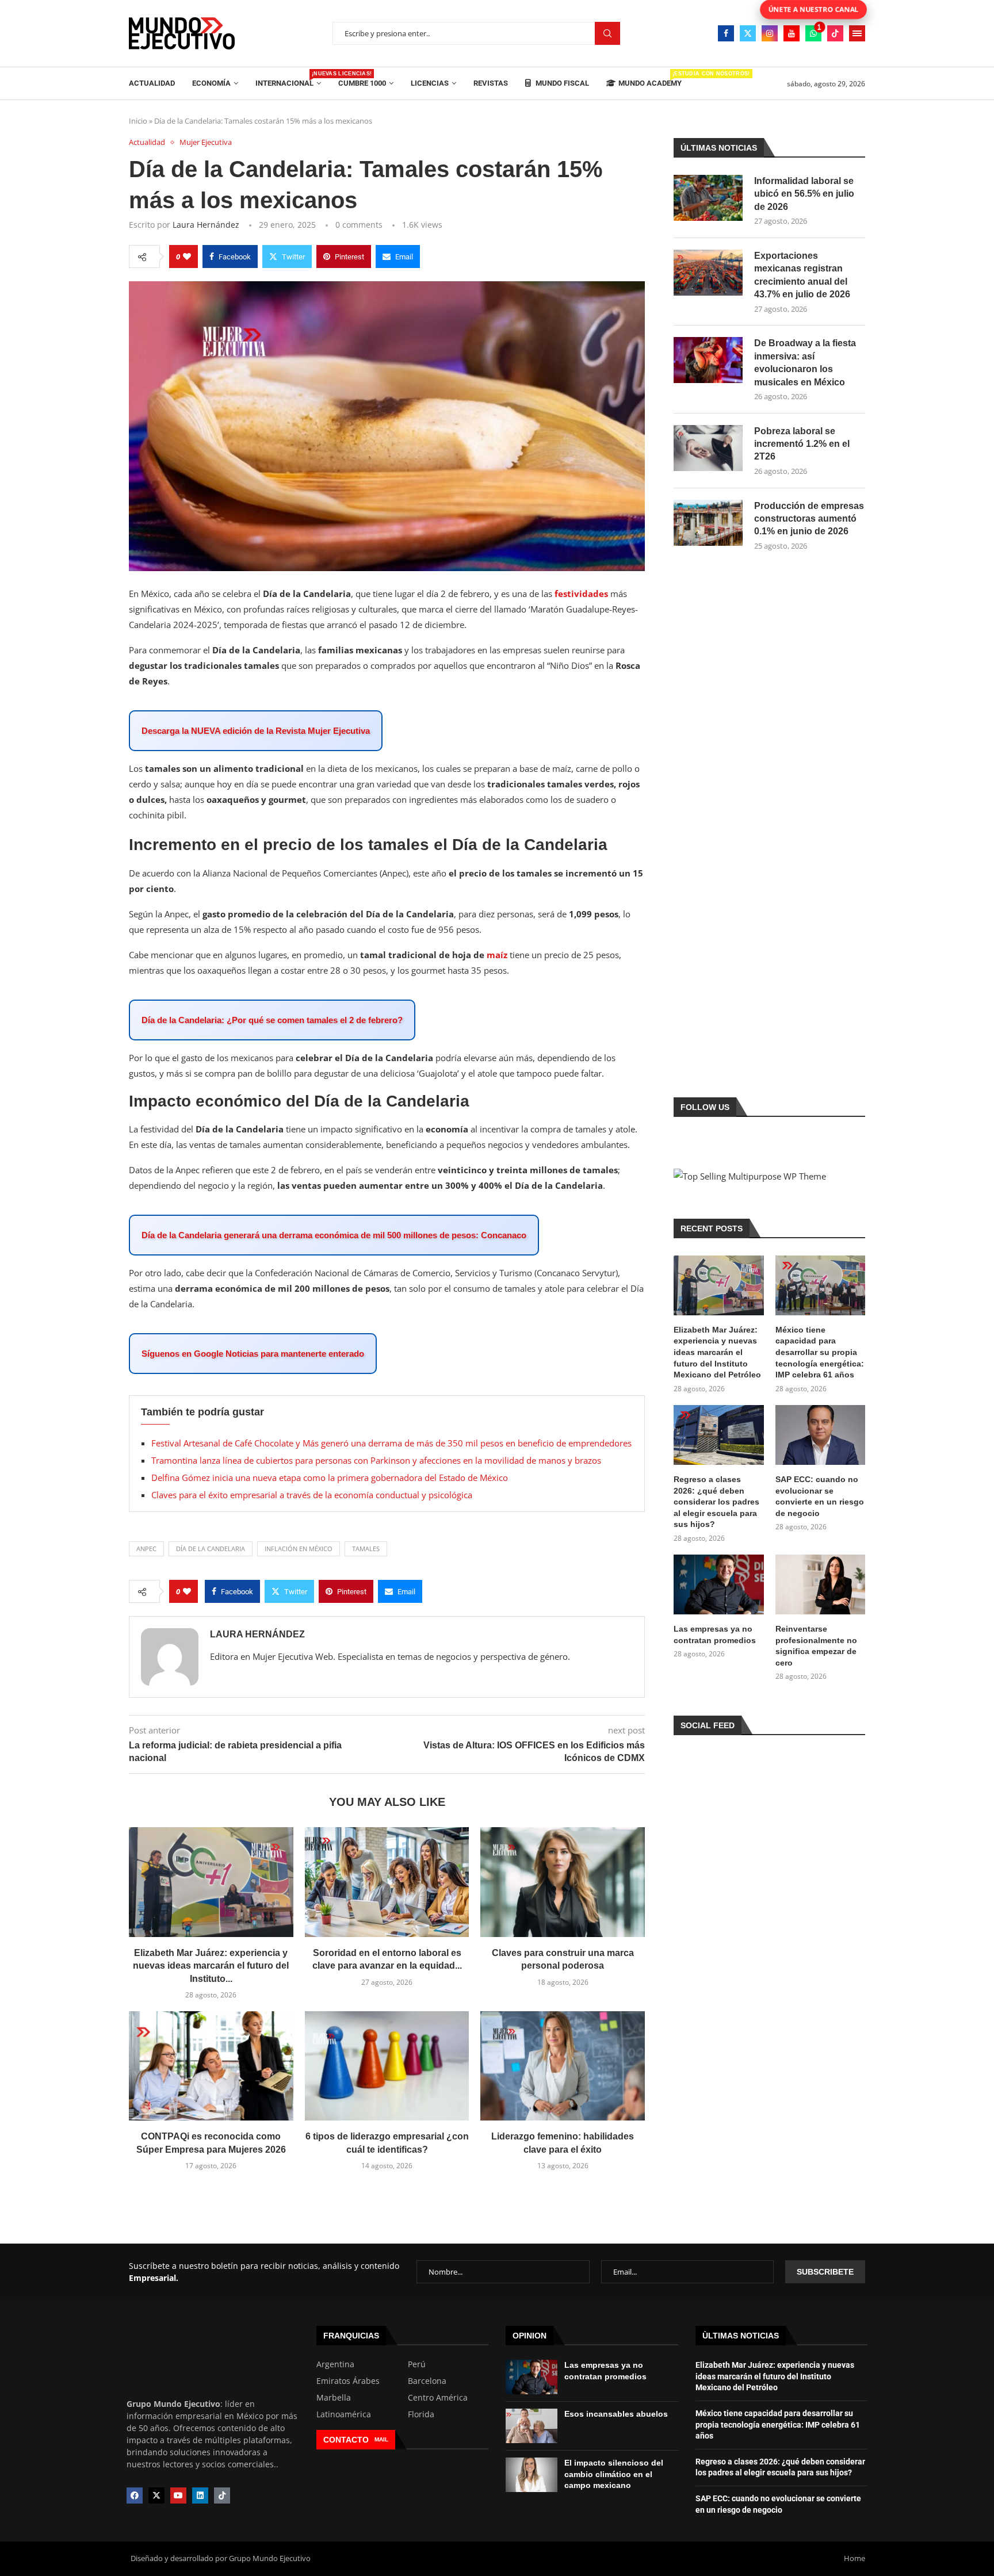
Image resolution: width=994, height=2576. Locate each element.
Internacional (288, 79)
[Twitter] (748, 33)
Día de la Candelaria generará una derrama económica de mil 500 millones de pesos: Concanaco (334, 1235)
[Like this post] (187, 257)
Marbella (334, 2398)
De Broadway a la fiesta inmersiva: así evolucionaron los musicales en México (805, 362)
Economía (211, 83)
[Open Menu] (857, 33)
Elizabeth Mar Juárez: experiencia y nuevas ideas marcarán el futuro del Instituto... (211, 1966)
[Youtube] (792, 33)
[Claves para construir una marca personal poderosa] (563, 1882)
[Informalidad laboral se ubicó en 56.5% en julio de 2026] (708, 198)
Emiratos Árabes (348, 2381)
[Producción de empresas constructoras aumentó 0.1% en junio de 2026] (708, 523)
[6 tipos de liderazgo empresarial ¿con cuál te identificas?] (387, 2066)
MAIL (381, 2439)
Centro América (438, 2398)
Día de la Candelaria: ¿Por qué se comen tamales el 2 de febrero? (272, 1020)
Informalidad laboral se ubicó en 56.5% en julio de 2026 (804, 194)
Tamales (366, 1549)
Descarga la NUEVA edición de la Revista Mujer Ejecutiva (256, 731)
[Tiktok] (835, 33)
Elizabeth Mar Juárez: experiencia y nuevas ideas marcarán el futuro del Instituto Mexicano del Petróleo (717, 1352)
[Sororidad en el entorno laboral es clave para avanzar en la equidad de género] (387, 1882)
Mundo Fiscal (561, 83)
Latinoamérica (344, 2414)
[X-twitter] (156, 2495)
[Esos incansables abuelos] (532, 2426)
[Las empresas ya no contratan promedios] (718, 1584)
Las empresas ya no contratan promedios (715, 1635)
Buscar (607, 34)
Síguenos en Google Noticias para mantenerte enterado (253, 1354)
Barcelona (427, 2381)
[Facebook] (726, 33)
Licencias (430, 83)
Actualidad (152, 83)
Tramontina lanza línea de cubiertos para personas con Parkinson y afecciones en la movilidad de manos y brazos (376, 1460)
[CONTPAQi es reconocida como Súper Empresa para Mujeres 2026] (211, 2066)
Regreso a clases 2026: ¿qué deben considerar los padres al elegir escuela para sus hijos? (716, 1502)
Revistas (491, 83)
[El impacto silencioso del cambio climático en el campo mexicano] (532, 2475)
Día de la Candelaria (211, 1549)
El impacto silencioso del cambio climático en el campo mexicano (614, 2474)
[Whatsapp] (813, 33)
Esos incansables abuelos (616, 2414)
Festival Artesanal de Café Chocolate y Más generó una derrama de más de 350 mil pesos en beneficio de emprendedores (391, 1443)
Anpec (146, 1549)
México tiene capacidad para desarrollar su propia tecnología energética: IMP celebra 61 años (820, 1352)
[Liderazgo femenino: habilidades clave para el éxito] (563, 2066)
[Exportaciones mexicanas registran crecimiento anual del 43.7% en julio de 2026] (708, 273)
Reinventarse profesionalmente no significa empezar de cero (816, 1646)
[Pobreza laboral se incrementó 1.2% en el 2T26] (708, 448)
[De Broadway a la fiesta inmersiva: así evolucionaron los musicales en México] (708, 360)
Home (855, 2558)
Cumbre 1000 (362, 83)
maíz (497, 955)
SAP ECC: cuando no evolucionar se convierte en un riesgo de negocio (820, 1496)
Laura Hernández (206, 225)
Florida (421, 2414)
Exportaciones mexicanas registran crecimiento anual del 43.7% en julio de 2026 (802, 275)
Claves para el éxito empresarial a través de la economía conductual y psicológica (312, 1495)
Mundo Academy (650, 79)
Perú (417, 2364)
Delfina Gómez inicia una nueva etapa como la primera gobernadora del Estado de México (330, 1478)
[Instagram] (770, 33)
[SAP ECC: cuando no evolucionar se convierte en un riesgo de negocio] (820, 1435)
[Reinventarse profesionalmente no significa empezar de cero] (820, 1584)
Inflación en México (299, 1549)
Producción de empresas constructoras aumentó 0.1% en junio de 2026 (809, 519)
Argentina (335, 2364)
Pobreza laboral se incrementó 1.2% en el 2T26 (802, 444)
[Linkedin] (200, 2495)
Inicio (138, 121)
